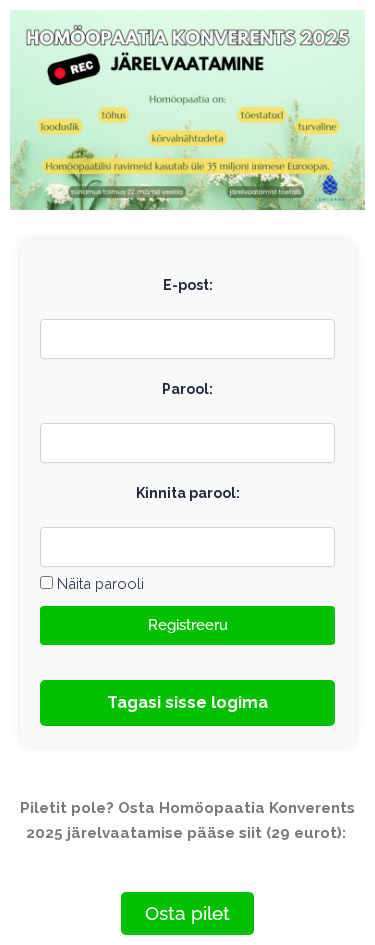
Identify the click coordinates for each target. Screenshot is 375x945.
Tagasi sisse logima (187, 702)
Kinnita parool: (188, 493)
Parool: (187, 389)
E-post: (188, 285)
